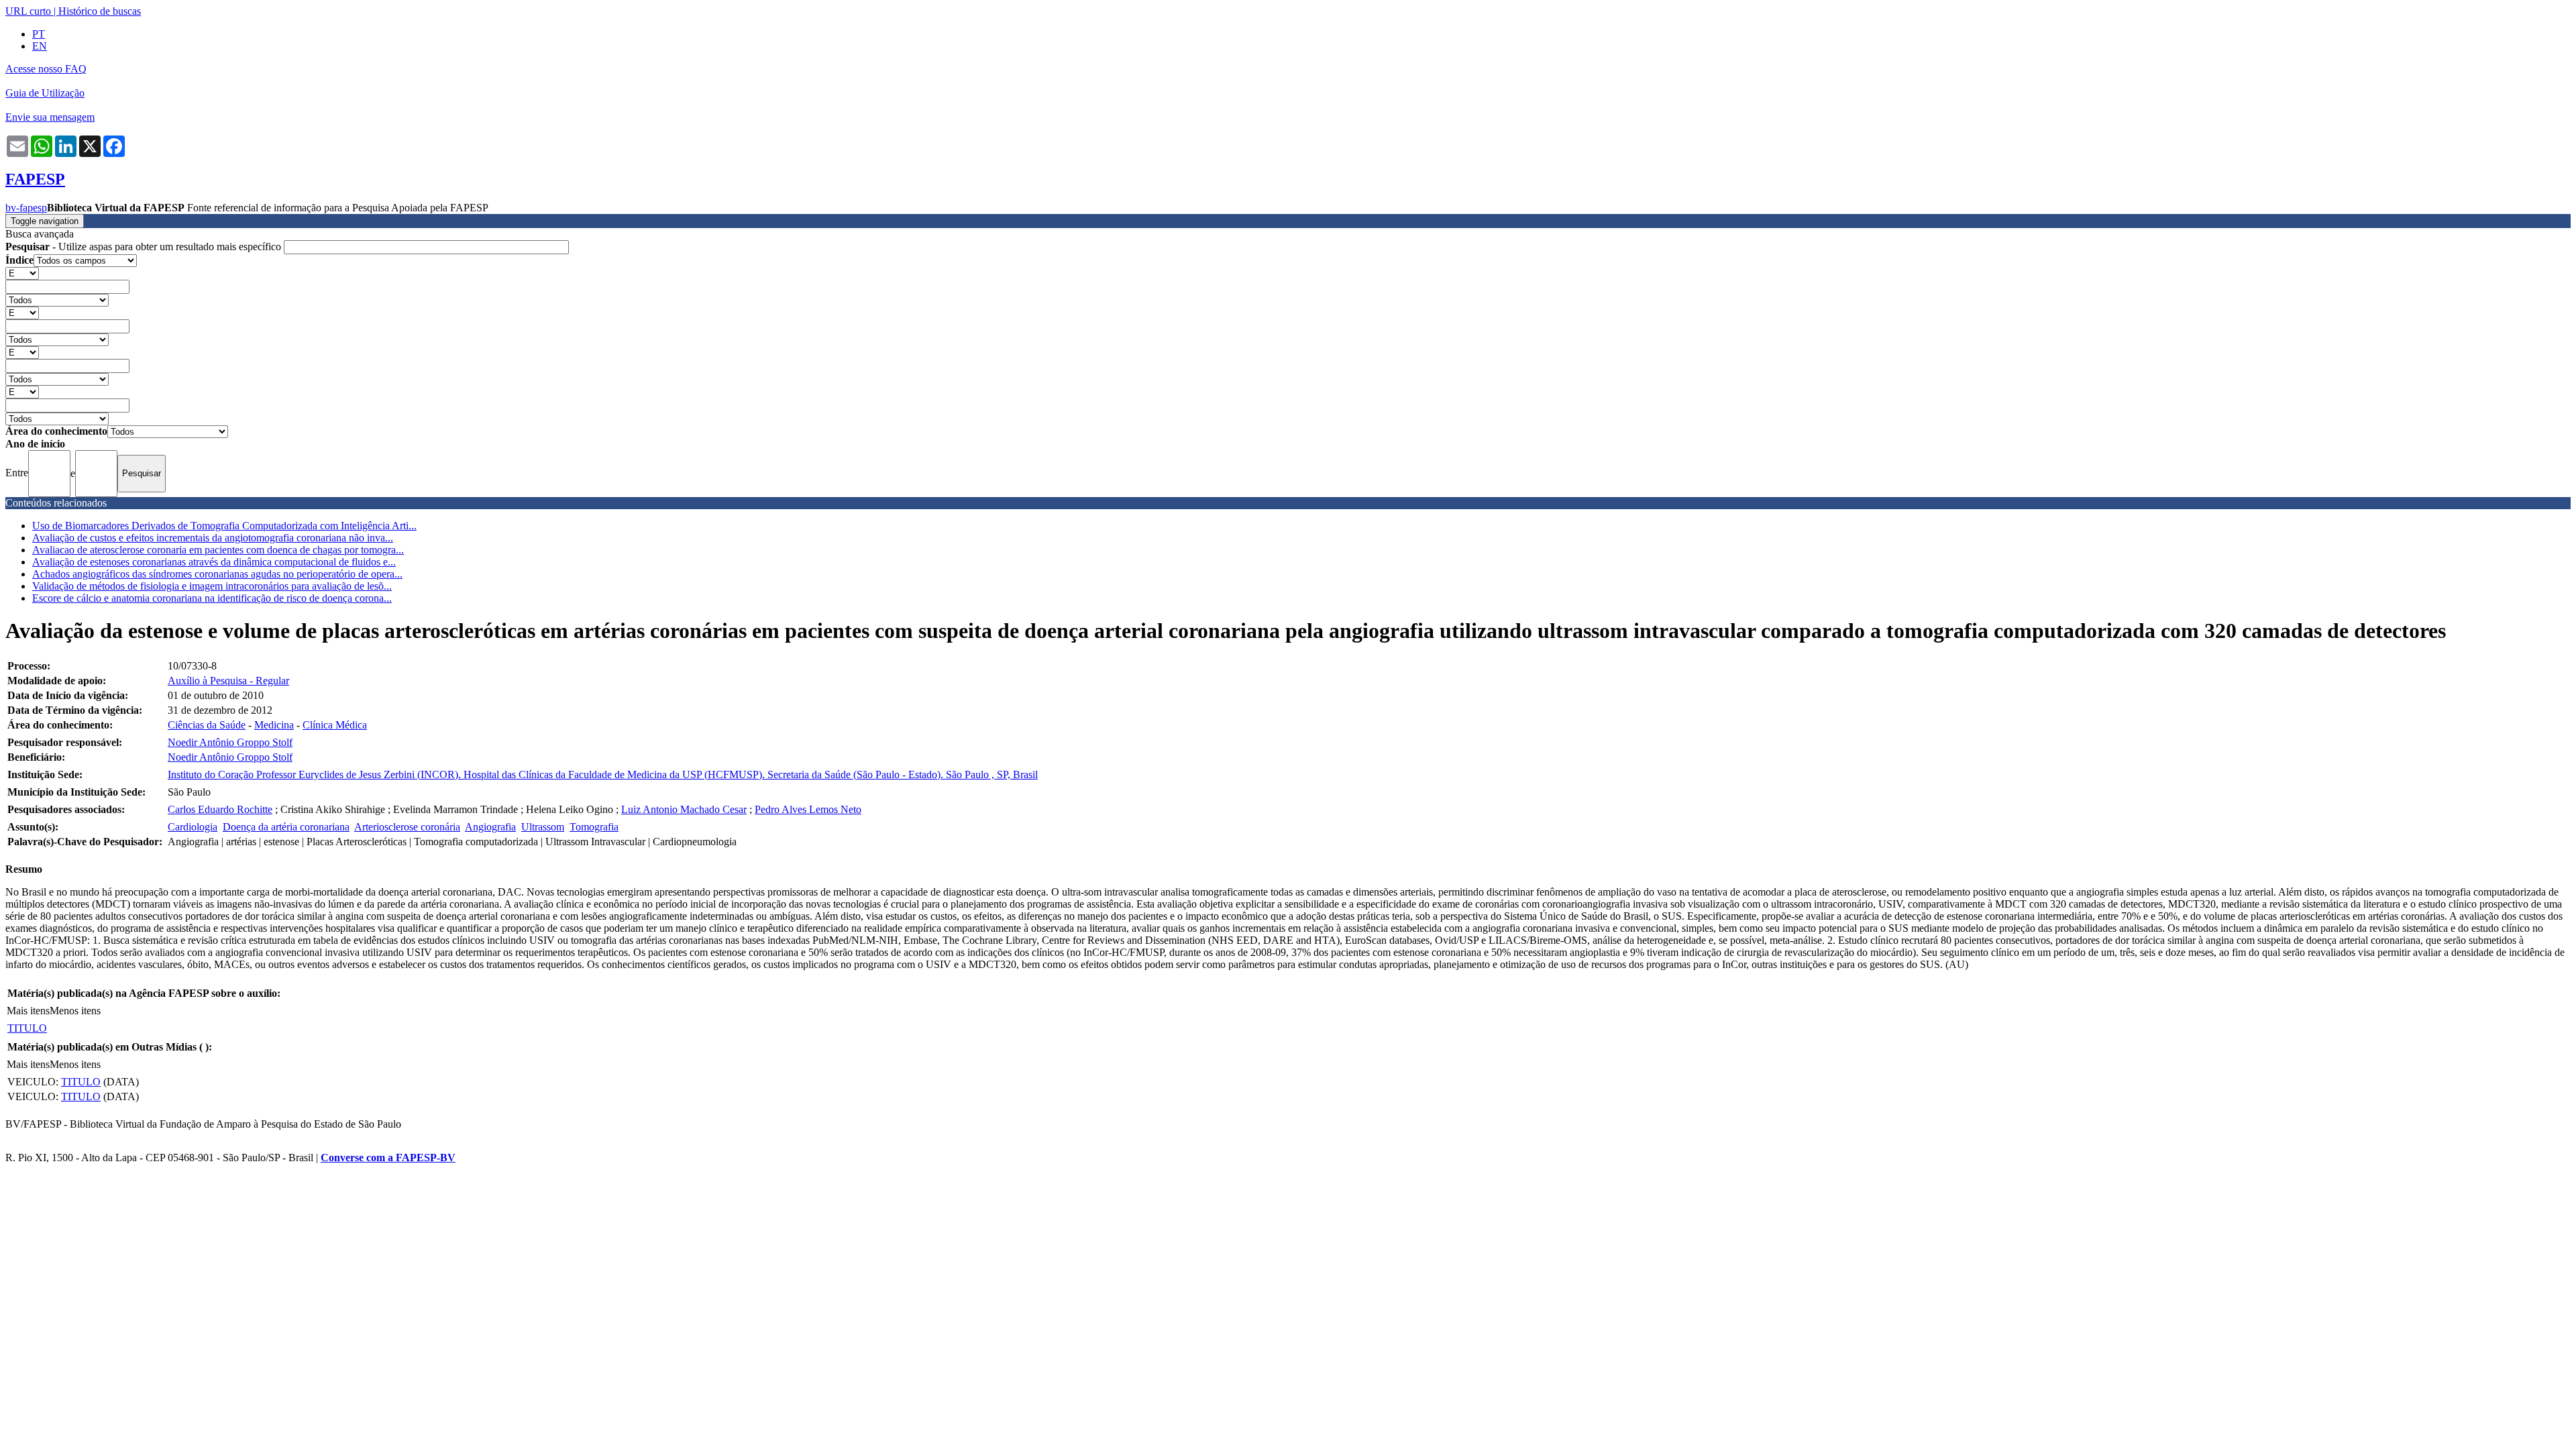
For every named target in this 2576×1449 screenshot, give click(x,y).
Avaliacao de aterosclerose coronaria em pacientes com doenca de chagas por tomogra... (218, 550)
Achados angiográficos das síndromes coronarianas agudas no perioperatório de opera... (217, 574)
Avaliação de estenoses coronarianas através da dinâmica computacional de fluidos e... (214, 562)
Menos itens (75, 1011)
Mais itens (28, 1011)
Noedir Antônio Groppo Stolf (230, 742)
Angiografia (490, 827)
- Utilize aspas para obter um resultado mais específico (145, 247)
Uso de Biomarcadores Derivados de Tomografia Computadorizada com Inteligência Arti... (224, 526)
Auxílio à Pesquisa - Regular (228, 681)
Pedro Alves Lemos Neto (808, 809)
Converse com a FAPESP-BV (388, 1158)
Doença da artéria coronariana (286, 827)
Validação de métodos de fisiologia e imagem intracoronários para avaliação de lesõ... (212, 586)
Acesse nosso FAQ (46, 69)
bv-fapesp (26, 208)
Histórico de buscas (100, 11)
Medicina (274, 725)
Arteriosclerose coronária (407, 827)
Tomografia (594, 827)
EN (40, 46)
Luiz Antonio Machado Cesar (684, 809)
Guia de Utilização (45, 93)
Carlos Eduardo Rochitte (220, 809)
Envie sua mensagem (50, 117)
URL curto (28, 11)
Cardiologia (193, 827)
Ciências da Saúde (207, 725)
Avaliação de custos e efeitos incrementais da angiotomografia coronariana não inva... (213, 538)
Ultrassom (543, 827)
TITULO (27, 1028)
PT (39, 34)
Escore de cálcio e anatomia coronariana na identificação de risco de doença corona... (212, 598)
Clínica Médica (335, 725)
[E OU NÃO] (22, 273)
